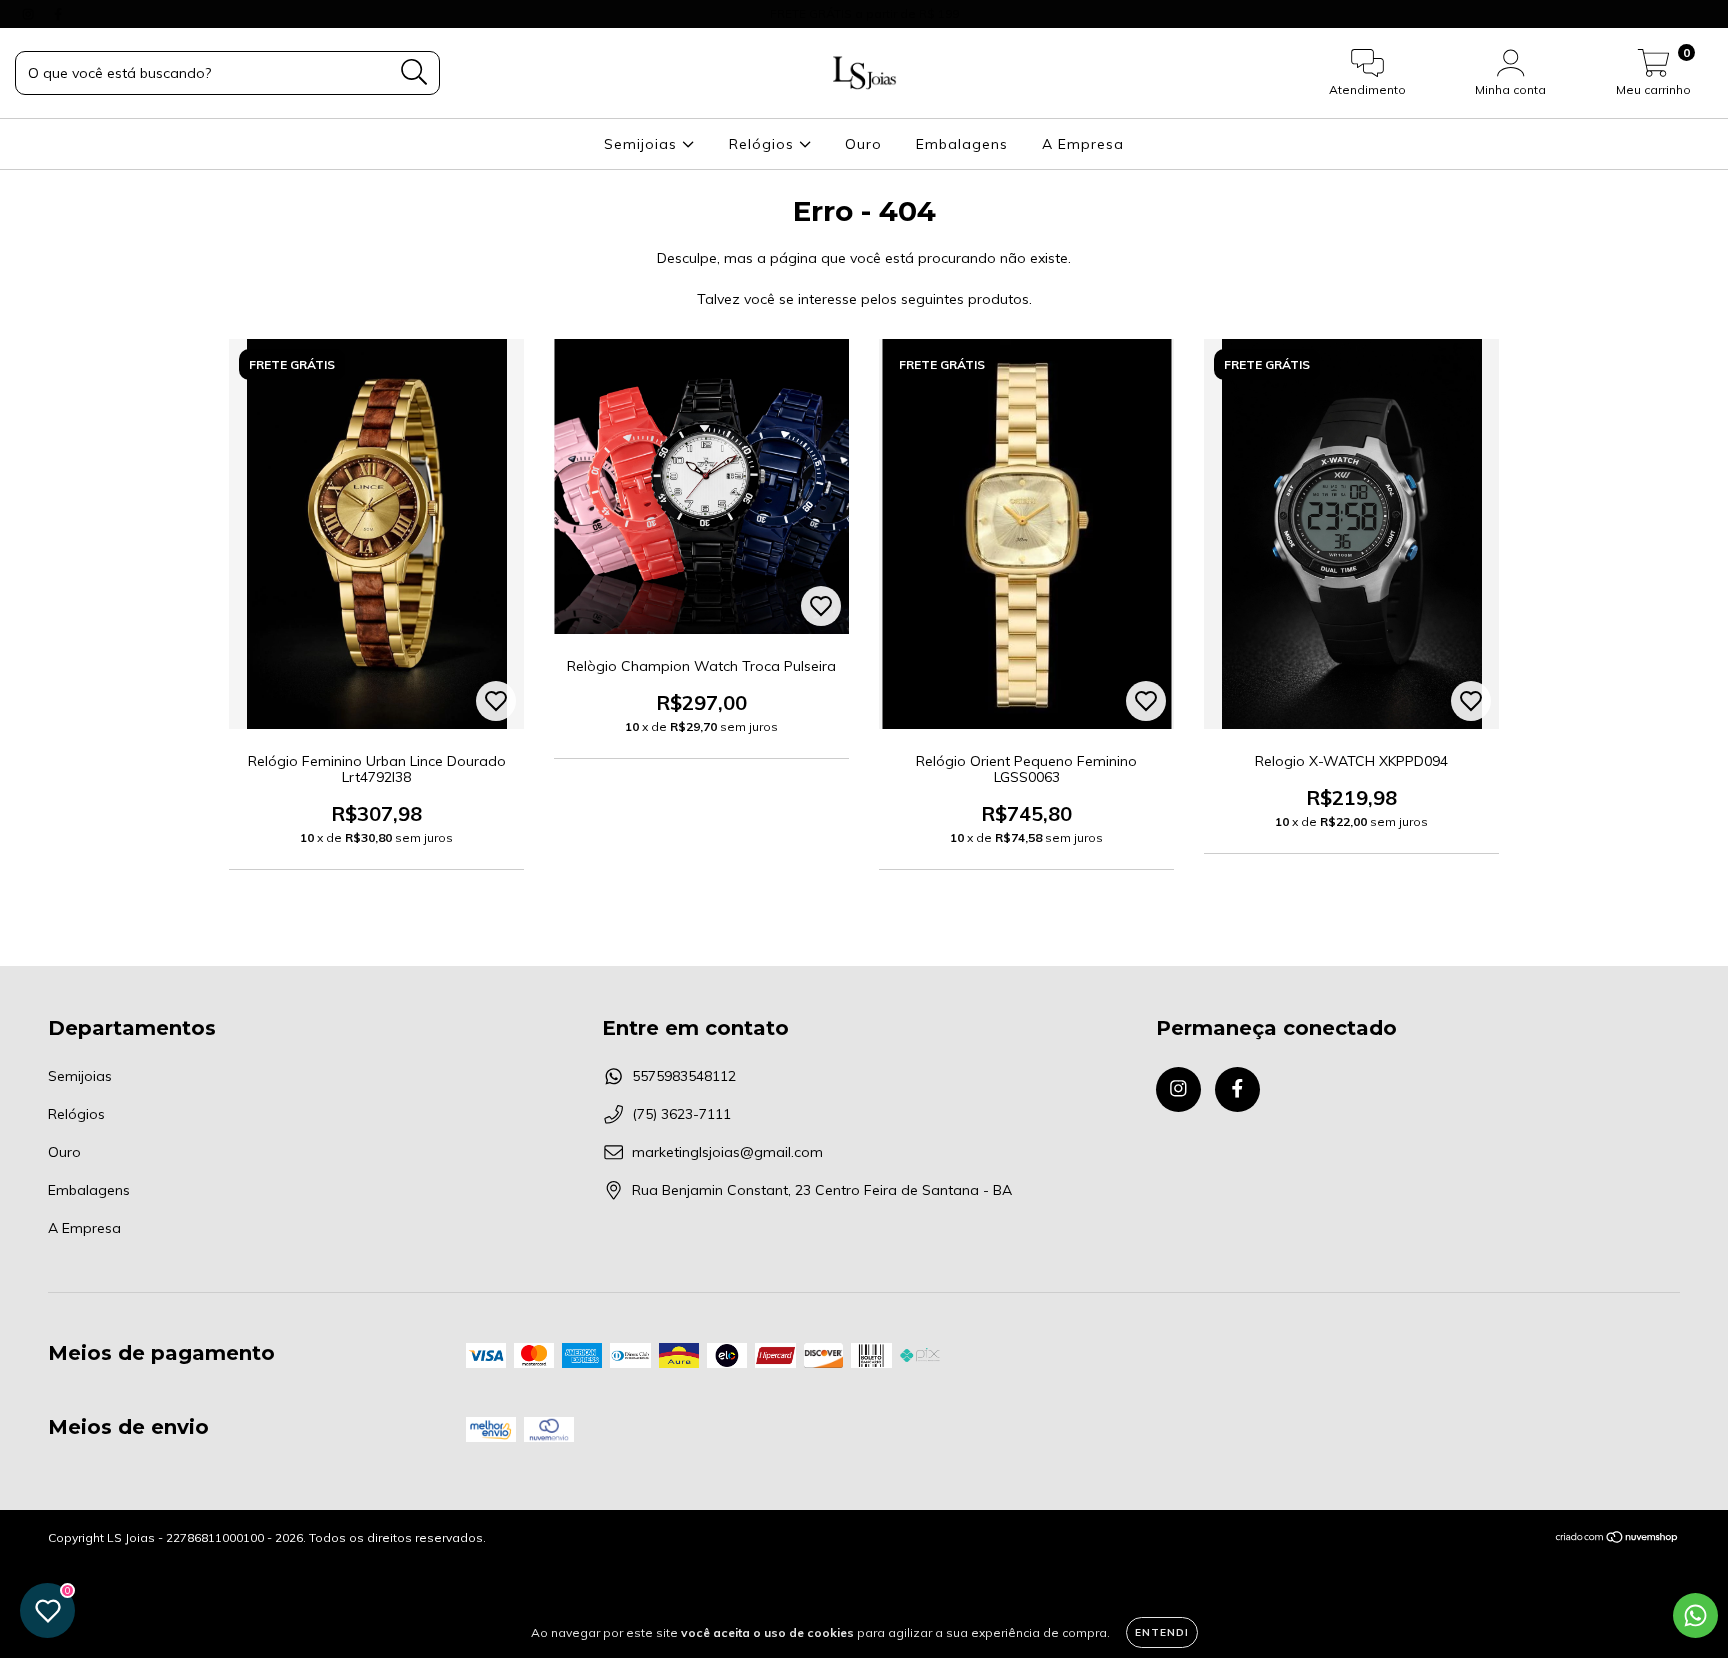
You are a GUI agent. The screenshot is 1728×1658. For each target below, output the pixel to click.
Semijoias (643, 144)
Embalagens (962, 144)
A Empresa (1083, 144)
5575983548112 (684, 1076)
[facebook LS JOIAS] (58, 14)
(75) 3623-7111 (681, 1114)
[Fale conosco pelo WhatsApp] (1695, 1615)
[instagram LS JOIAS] (30, 14)
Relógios (764, 144)
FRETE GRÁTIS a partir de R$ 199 (864, 13)
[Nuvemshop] (1617, 1539)
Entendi (1162, 1632)
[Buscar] (414, 72)
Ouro (863, 144)
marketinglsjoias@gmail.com (727, 1152)
